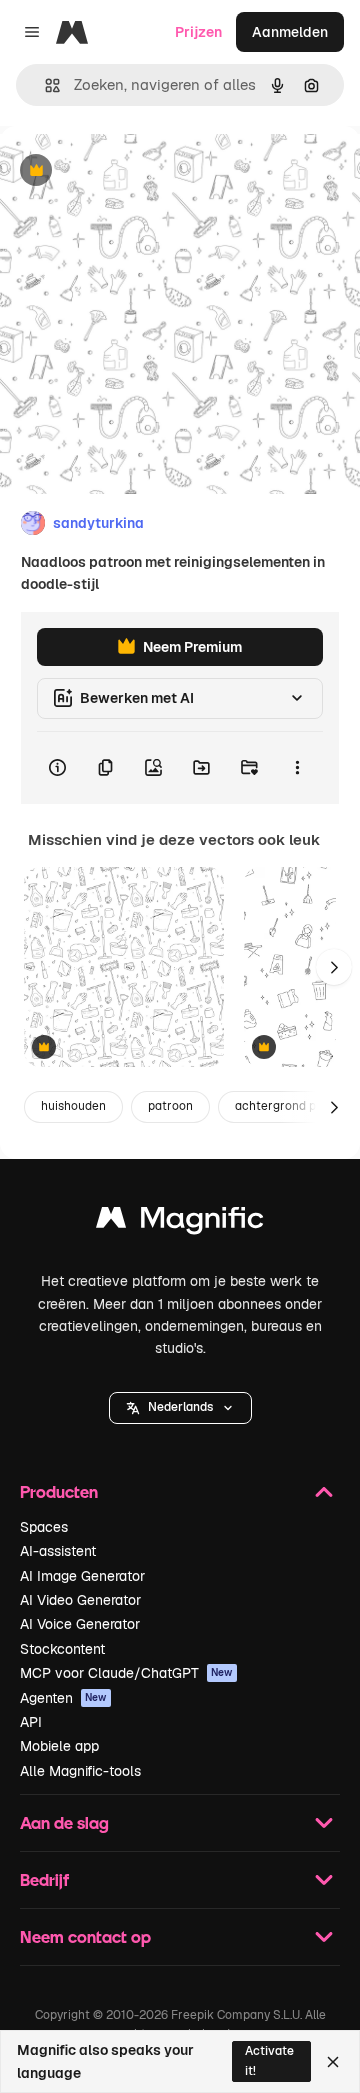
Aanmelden (290, 32)
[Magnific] (180, 1222)
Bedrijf (44, 1879)
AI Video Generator (80, 1600)
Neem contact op (85, 1936)
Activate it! (269, 2060)
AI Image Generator (82, 1576)
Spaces (44, 1527)
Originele (131, 171)
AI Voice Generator (80, 1624)
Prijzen (198, 32)
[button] (180, 1408)
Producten (59, 1491)
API (31, 1722)
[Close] (333, 2062)
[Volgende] (334, 967)
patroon (170, 1106)
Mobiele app (59, 1746)
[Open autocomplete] (44, 85)
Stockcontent (62, 1649)
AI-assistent (58, 1551)
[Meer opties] (297, 768)
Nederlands (180, 1407)
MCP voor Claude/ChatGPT (126, 1673)
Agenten (63, 1698)
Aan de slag (64, 1822)
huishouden (73, 1106)
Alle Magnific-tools (80, 1771)
